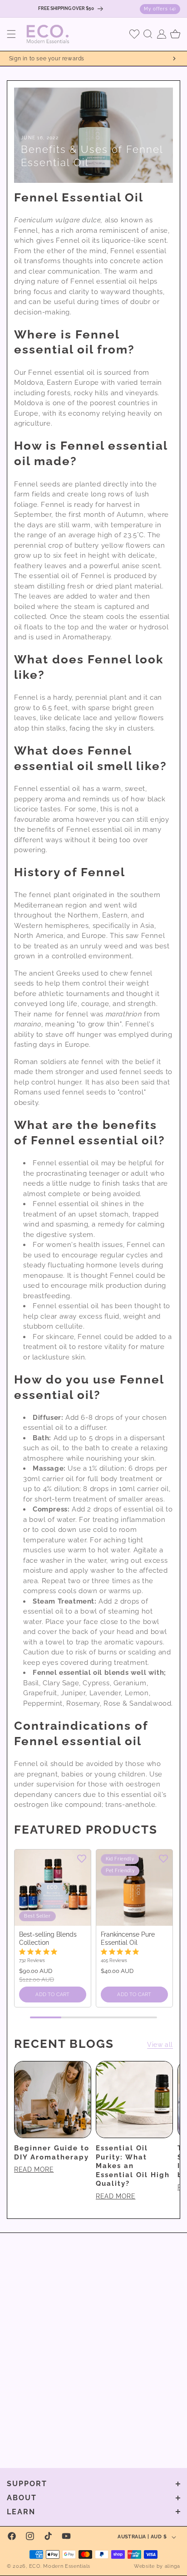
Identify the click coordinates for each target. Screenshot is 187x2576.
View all (160, 2045)
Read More (34, 2169)
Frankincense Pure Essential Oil (128, 1938)
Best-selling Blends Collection (48, 1938)
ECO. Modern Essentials (60, 2566)
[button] (11, 34)
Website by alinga (157, 2566)
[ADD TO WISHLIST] (82, 1858)
